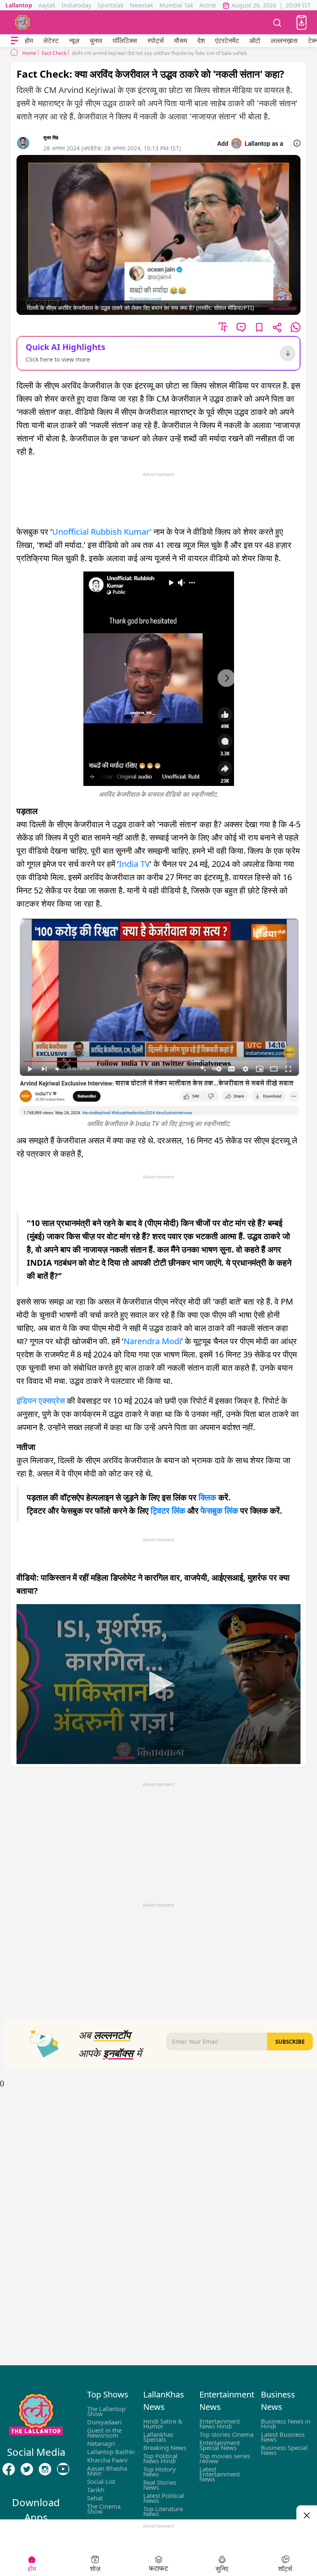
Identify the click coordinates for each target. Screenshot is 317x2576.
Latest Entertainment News (220, 2474)
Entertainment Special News (220, 2445)
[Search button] (277, 22)
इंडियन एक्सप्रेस (42, 1401)
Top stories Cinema (226, 2434)
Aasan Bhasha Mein (107, 2471)
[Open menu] (14, 41)
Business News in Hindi (286, 2424)
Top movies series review (225, 2458)
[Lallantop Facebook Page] (9, 2469)
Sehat (95, 2498)
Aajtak (47, 5)
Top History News (160, 2471)
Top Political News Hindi (160, 2458)
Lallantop (19, 5)
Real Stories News (160, 2485)
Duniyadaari (104, 2422)
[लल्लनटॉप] (23, 22)
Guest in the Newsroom (104, 2433)
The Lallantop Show (106, 2411)
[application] (158, 1684)
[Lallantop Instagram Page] (45, 2469)
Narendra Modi (152, 1341)
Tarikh (96, 2490)
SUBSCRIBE (290, 2042)
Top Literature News (163, 2511)
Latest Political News (164, 2498)
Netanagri (101, 2443)
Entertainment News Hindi (220, 2424)
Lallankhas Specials (158, 2437)
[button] (302, 23)
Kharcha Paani (107, 2460)
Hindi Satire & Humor (163, 2424)
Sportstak (110, 5)
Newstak (141, 5)
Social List (101, 2481)
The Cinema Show (104, 2509)
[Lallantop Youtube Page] (63, 2469)
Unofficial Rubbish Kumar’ (102, 532)
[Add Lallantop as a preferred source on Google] (251, 143)
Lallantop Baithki (111, 2452)
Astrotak (211, 5)
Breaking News (165, 2447)
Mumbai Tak (176, 5)
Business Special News (284, 2450)
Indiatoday (76, 5)
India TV (134, 864)
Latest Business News (283, 2437)
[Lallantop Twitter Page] (27, 2469)
